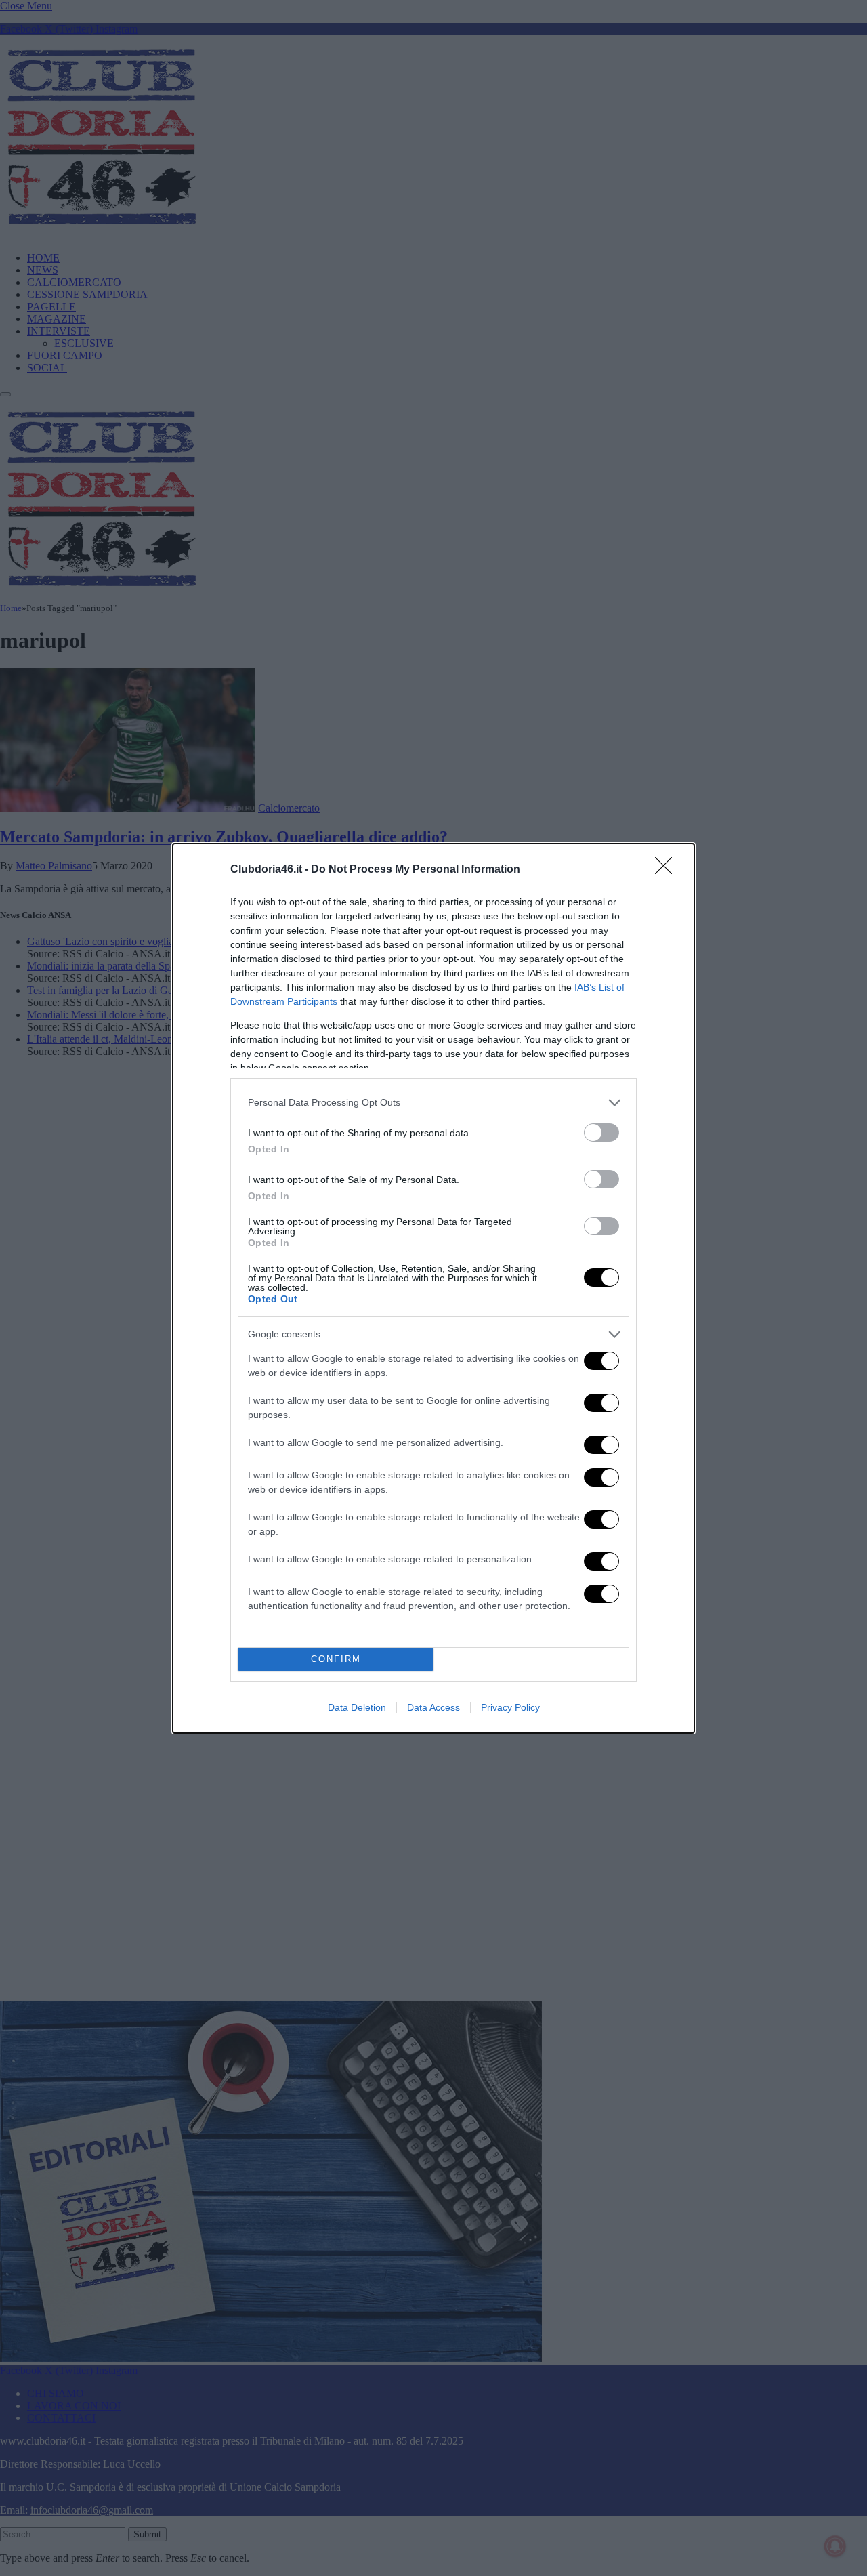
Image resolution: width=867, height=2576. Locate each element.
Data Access (433, 1707)
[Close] (668, 870)
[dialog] (433, 1288)
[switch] (601, 1133)
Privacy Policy (510, 1707)
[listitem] (433, 1103)
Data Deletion (357, 1707)
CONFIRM (336, 1659)
